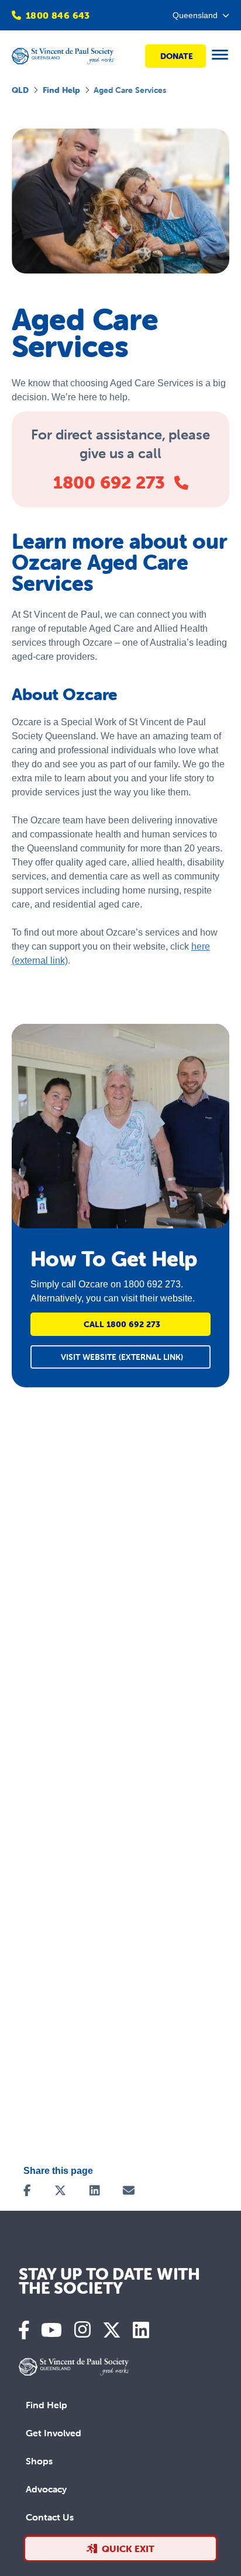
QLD (20, 90)
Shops (39, 2461)
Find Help (61, 90)
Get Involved (54, 2433)
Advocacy (46, 2489)
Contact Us (50, 2517)
